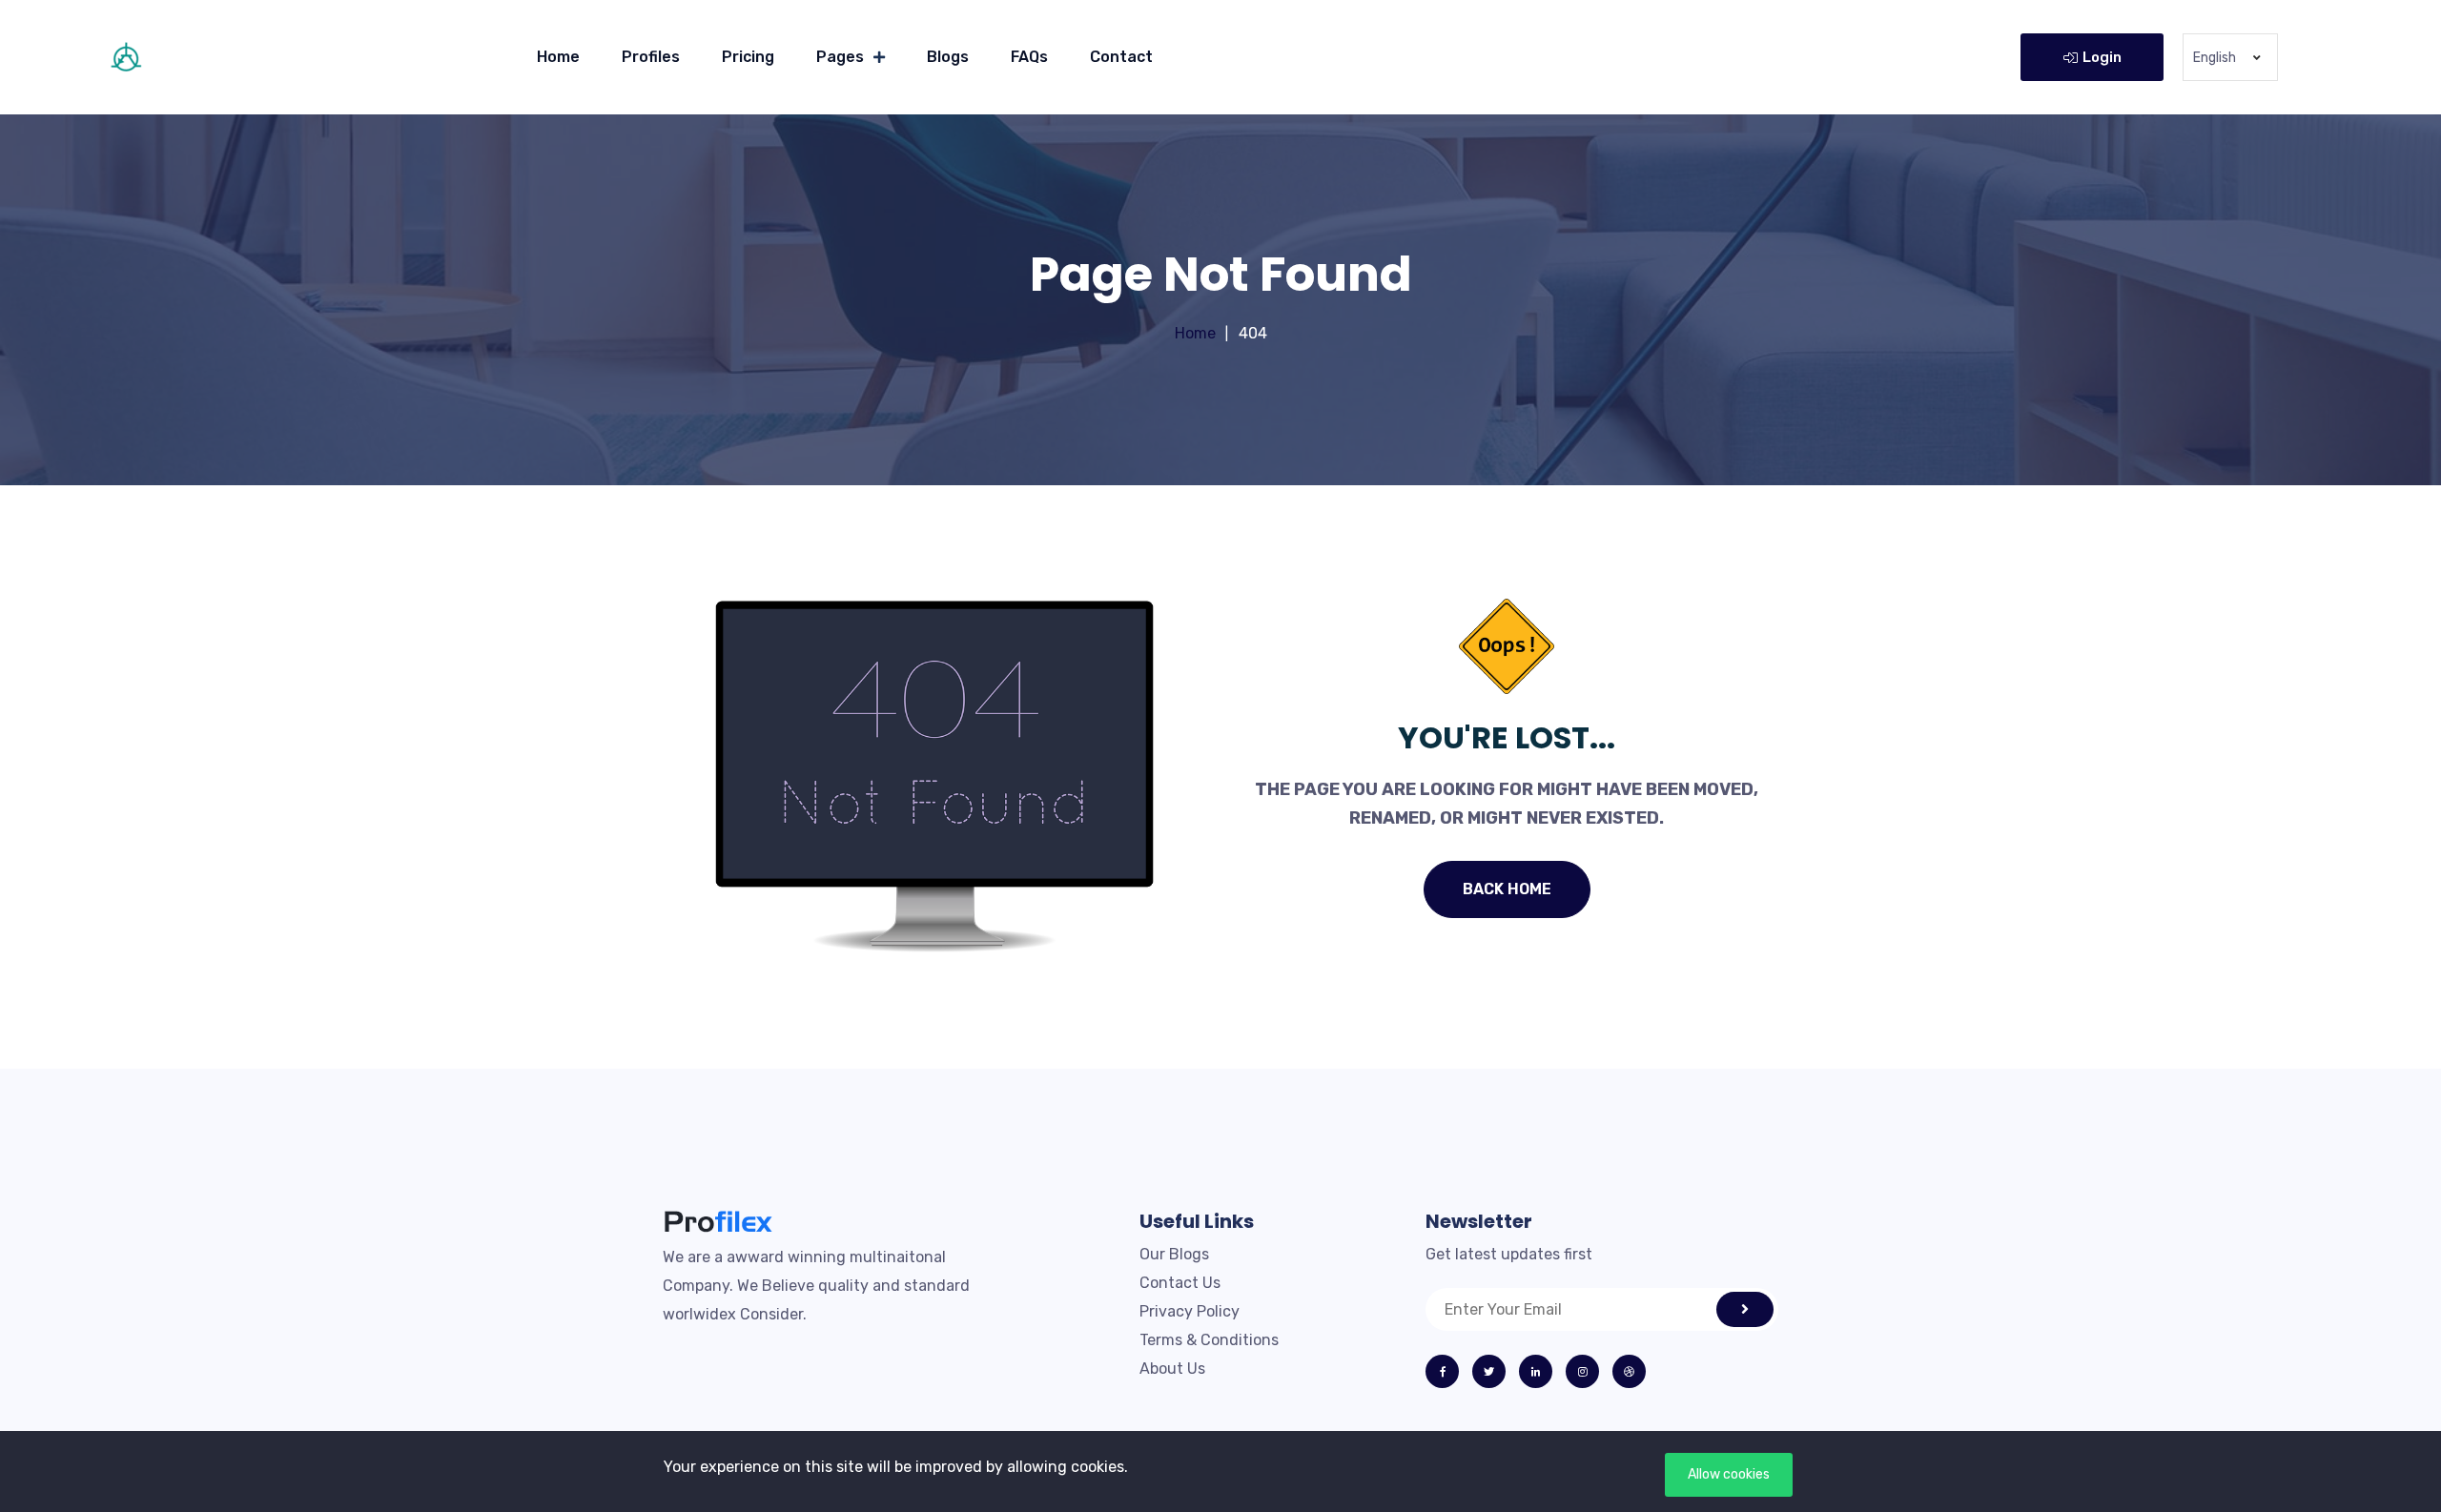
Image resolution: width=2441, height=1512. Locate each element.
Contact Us (1180, 1283)
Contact (1121, 57)
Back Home (1507, 889)
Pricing (748, 57)
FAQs (1029, 57)
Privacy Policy (1190, 1311)
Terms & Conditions (1209, 1340)
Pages (840, 57)
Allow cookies (1729, 1474)
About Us (1172, 1369)
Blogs (948, 57)
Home (558, 57)
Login (2102, 57)
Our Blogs (1174, 1254)
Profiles (651, 57)
